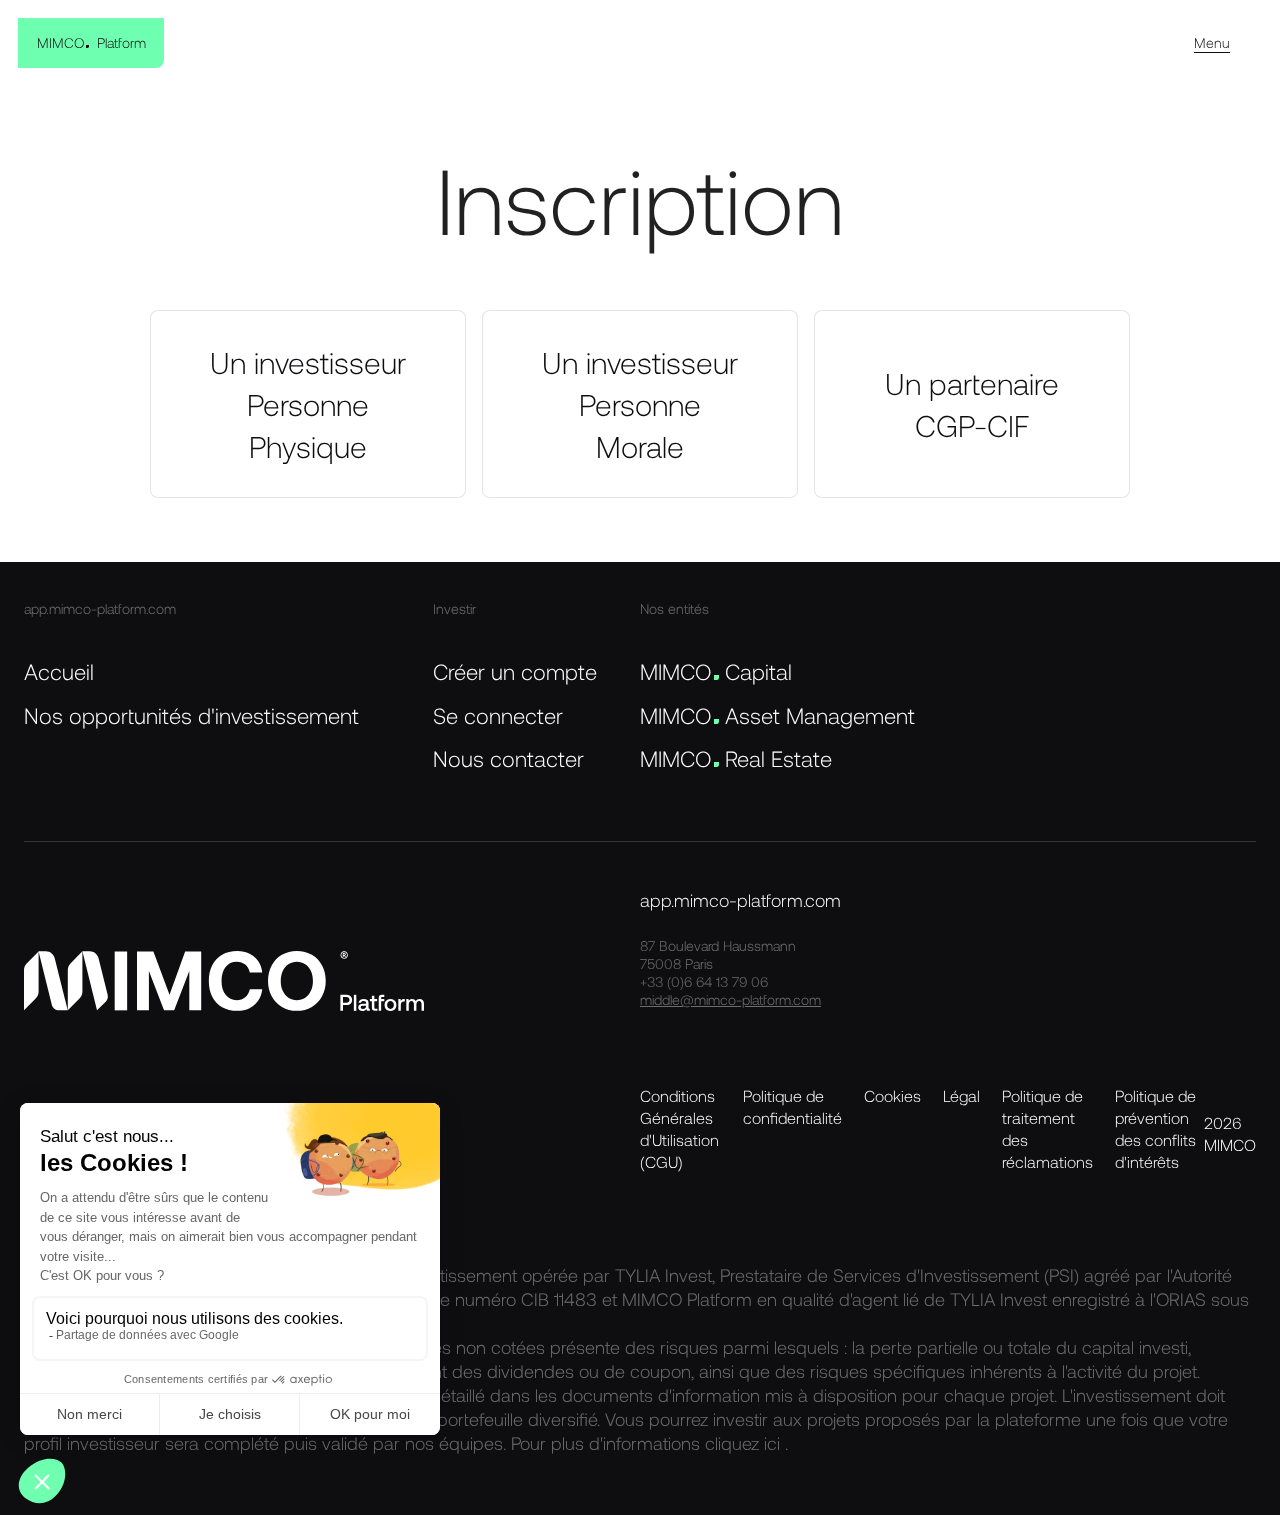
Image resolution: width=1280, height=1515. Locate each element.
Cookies (892, 1095)
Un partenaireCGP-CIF (972, 404)
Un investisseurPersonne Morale (640, 404)
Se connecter (498, 715)
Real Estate (736, 758)
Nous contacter (508, 758)
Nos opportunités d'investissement (191, 715)
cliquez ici (745, 1443)
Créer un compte (515, 671)
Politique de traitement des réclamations (1047, 1128)
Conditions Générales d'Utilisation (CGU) (679, 1128)
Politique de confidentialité (792, 1106)
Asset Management (777, 715)
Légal (961, 1095)
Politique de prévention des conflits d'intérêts (1155, 1128)
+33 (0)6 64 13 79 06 (704, 981)
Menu (1212, 42)
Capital (716, 671)
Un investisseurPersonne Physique (308, 404)
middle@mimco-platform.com (730, 999)
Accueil (59, 671)
